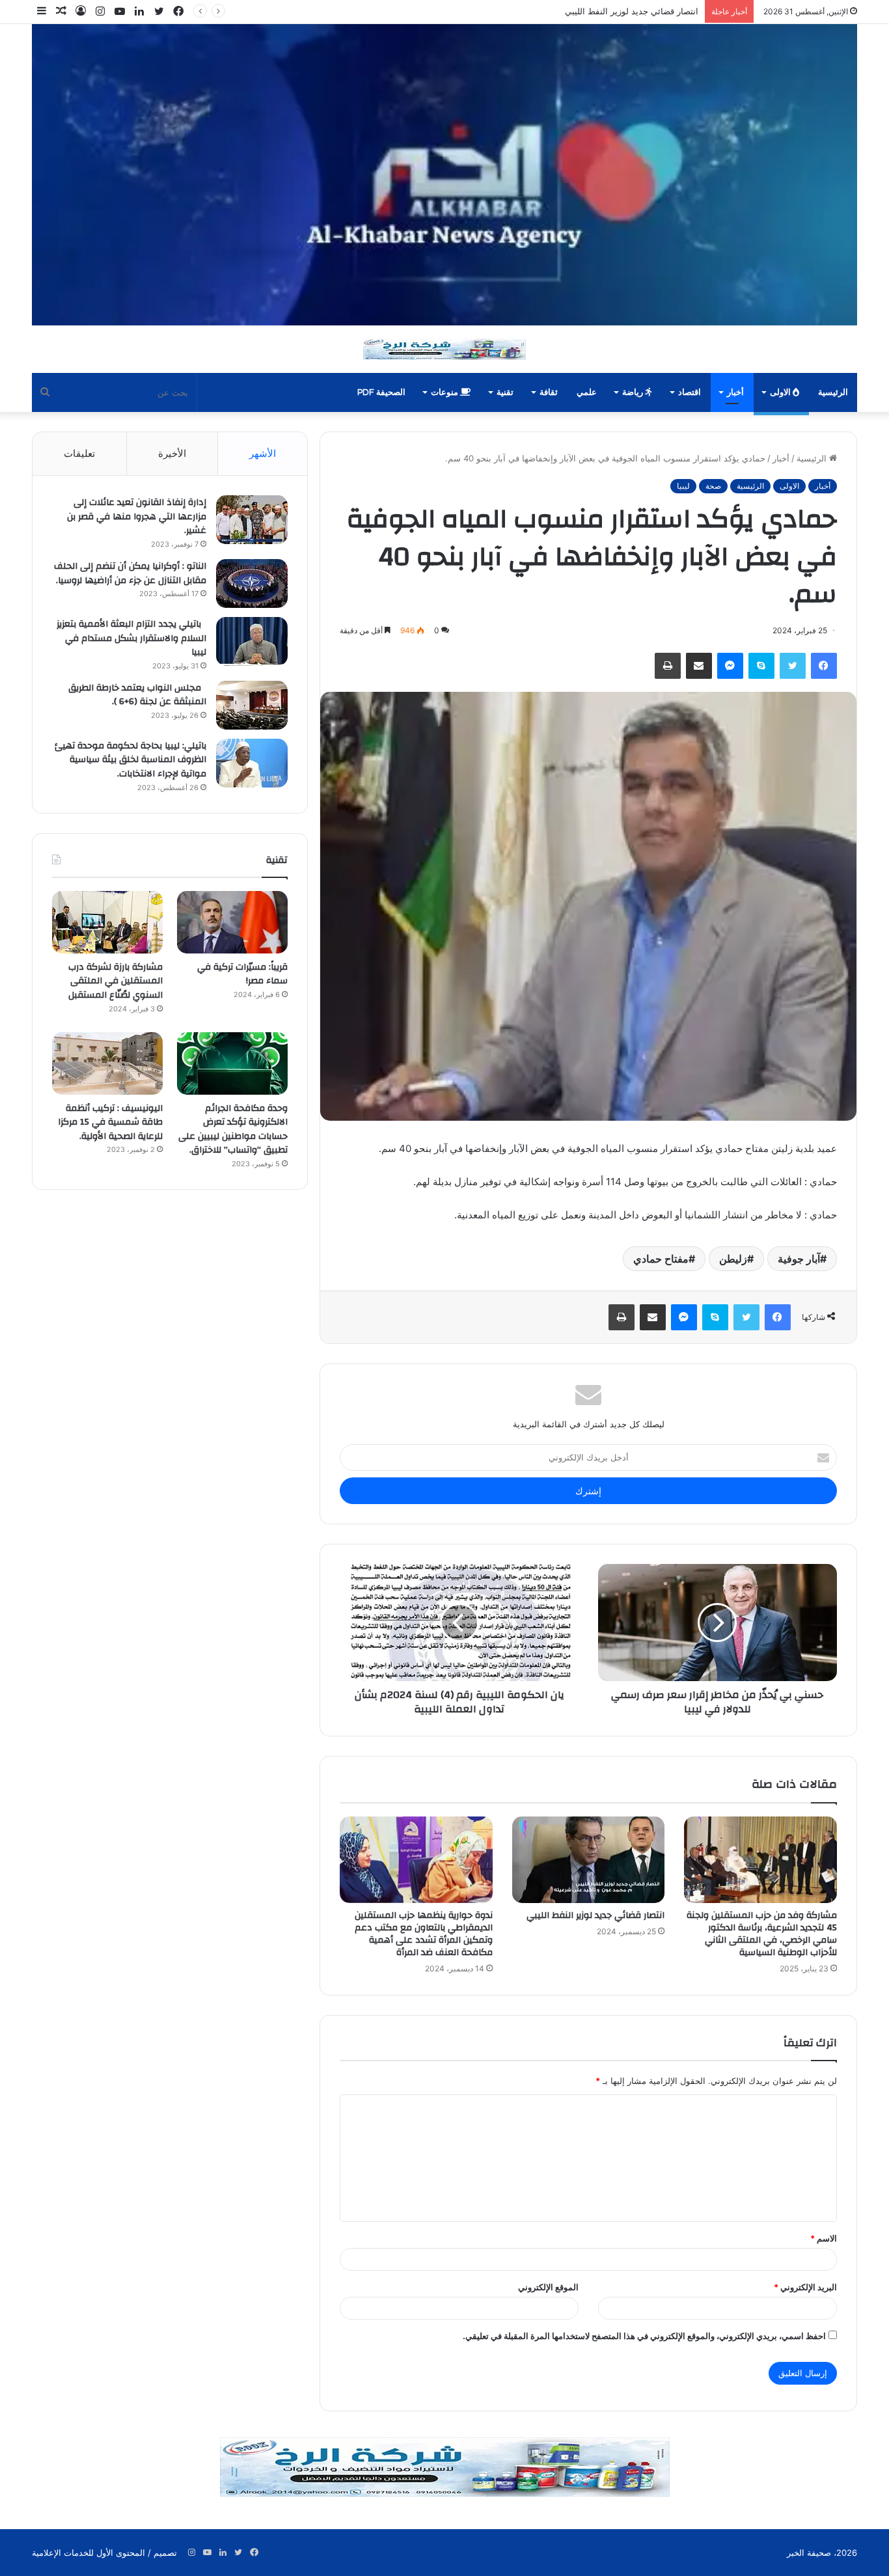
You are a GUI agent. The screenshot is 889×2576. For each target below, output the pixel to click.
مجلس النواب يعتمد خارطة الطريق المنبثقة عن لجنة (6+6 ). (137, 695)
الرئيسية (833, 392)
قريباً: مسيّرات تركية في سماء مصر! (242, 974)
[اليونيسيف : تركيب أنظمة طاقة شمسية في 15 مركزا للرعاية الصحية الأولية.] (107, 1063)
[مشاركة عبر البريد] (699, 666)
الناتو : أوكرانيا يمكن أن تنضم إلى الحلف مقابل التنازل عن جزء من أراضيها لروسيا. (130, 573)
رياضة (634, 392)
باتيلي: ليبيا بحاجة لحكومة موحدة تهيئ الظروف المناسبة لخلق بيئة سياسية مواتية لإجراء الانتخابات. (130, 760)
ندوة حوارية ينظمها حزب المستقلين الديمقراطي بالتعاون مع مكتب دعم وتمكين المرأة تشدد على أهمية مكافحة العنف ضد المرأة (469, 11)
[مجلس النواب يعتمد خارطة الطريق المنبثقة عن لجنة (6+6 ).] (252, 705)
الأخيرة (172, 453)
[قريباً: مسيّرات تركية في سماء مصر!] (232, 922)
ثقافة (549, 392)
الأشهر (263, 453)
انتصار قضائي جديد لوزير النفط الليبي (595, 1915)
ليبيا (683, 486)
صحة (713, 486)
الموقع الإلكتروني (548, 2287)
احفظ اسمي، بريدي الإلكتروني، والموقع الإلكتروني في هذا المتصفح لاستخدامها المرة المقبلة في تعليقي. (644, 2336)
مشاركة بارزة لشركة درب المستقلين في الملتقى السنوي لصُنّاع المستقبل (116, 981)
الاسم (824, 2238)
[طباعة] (668, 666)
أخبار (735, 392)
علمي (587, 392)
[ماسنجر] (730, 666)
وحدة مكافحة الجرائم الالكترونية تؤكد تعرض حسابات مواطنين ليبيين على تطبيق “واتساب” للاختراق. (233, 1130)
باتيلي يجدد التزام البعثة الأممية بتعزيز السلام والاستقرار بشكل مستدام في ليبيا (131, 638)
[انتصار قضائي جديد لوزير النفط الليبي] (588, 1859)
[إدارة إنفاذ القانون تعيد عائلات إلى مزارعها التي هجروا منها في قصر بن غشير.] (252, 520)
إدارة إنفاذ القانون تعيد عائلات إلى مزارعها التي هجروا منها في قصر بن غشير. (137, 516)
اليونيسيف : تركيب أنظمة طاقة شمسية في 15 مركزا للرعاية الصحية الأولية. (110, 1122)
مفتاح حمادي (661, 1259)
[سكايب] (761, 666)
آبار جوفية (799, 1259)
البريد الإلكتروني (805, 2287)
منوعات (445, 392)
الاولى (781, 392)
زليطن (733, 1259)
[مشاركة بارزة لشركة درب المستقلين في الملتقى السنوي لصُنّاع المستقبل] (107, 922)
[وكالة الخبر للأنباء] (444, 175)
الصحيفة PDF (381, 392)
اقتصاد (690, 392)
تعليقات (79, 453)
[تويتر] (793, 666)
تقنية (505, 392)
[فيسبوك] (824, 666)
